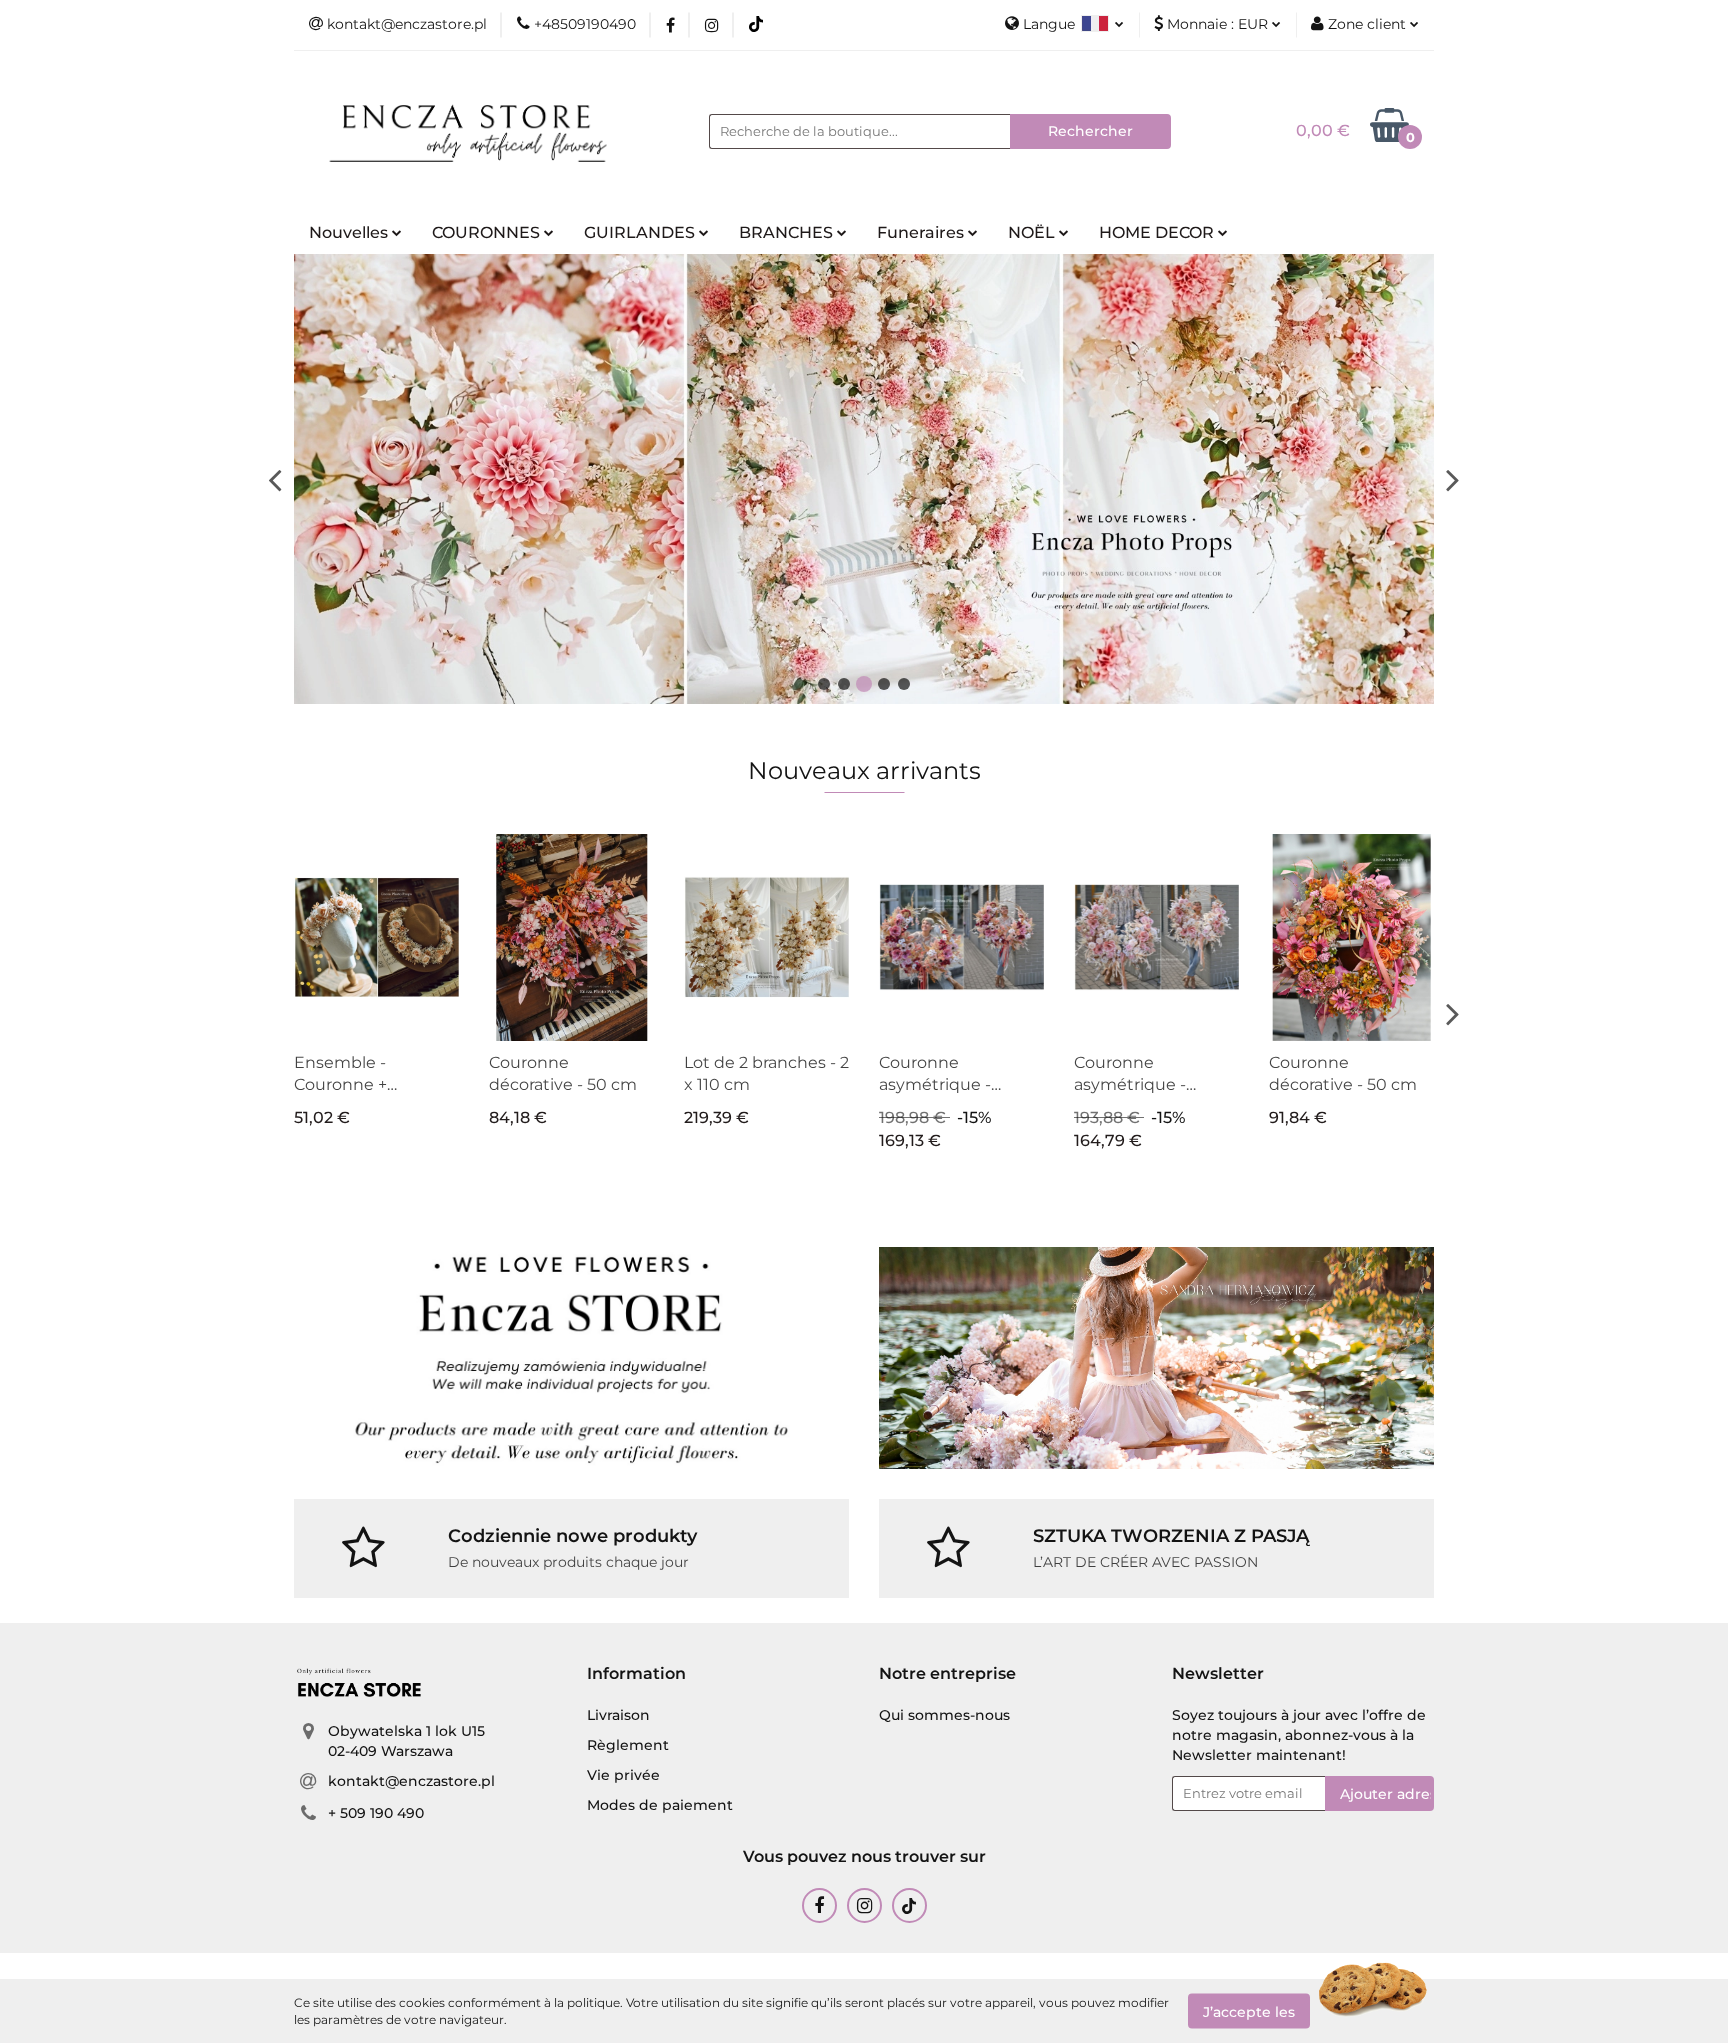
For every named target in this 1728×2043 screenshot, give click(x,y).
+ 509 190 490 (376, 1813)
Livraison (618, 1715)
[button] (636, 1674)
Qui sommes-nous (944, 1715)
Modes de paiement (660, 1805)
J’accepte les (1249, 2011)
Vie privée (623, 1775)
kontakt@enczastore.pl (411, 1781)
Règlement (628, 1745)
